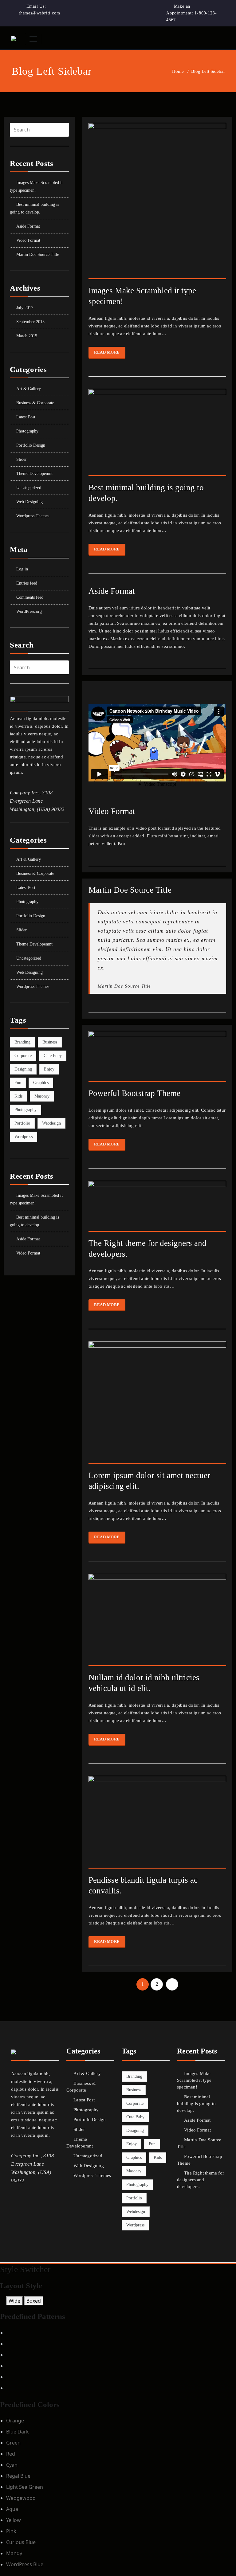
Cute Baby (53, 1056)
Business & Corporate (35, 403)
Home (178, 71)
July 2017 (25, 308)
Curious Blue (21, 2542)
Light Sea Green (25, 2487)
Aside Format (28, 226)
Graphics (41, 1083)
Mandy (14, 2553)
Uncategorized (29, 488)
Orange (15, 2421)
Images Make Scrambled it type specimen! (194, 2080)
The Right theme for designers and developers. (201, 2180)
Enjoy (49, 1069)
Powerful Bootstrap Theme (134, 1093)
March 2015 (27, 336)
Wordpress (24, 1137)
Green (13, 2443)
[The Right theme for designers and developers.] (157, 1209)
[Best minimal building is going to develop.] (157, 435)
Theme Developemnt (34, 474)
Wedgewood (21, 2498)
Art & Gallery (29, 389)
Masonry (42, 1096)
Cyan (12, 2465)
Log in (22, 569)
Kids (18, 1096)
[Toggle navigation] (33, 39)
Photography (27, 431)
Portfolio (22, 1123)
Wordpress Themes (33, 516)
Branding (22, 1042)
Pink (11, 2531)
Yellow (14, 2520)
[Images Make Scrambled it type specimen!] (157, 204)
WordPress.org (29, 611)
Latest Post (26, 417)
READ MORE (107, 352)
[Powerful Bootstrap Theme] (157, 1059)
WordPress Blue (25, 2564)
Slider (22, 459)
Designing (23, 1069)
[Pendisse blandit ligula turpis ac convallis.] (157, 1825)
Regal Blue (18, 2476)
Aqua (12, 2509)
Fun (18, 1083)
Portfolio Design (31, 445)
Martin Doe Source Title (38, 254)
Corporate (23, 1056)
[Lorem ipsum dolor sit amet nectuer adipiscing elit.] (157, 1405)
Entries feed (27, 583)
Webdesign (51, 1123)
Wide (14, 2301)
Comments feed (30, 597)
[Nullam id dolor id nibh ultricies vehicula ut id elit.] (157, 1623)
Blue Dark (18, 2432)
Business (50, 1042)
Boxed (34, 2301)
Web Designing (29, 502)
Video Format (28, 240)
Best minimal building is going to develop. (196, 2104)
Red (11, 2454)
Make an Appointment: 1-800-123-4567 (191, 13)
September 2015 (30, 322)
